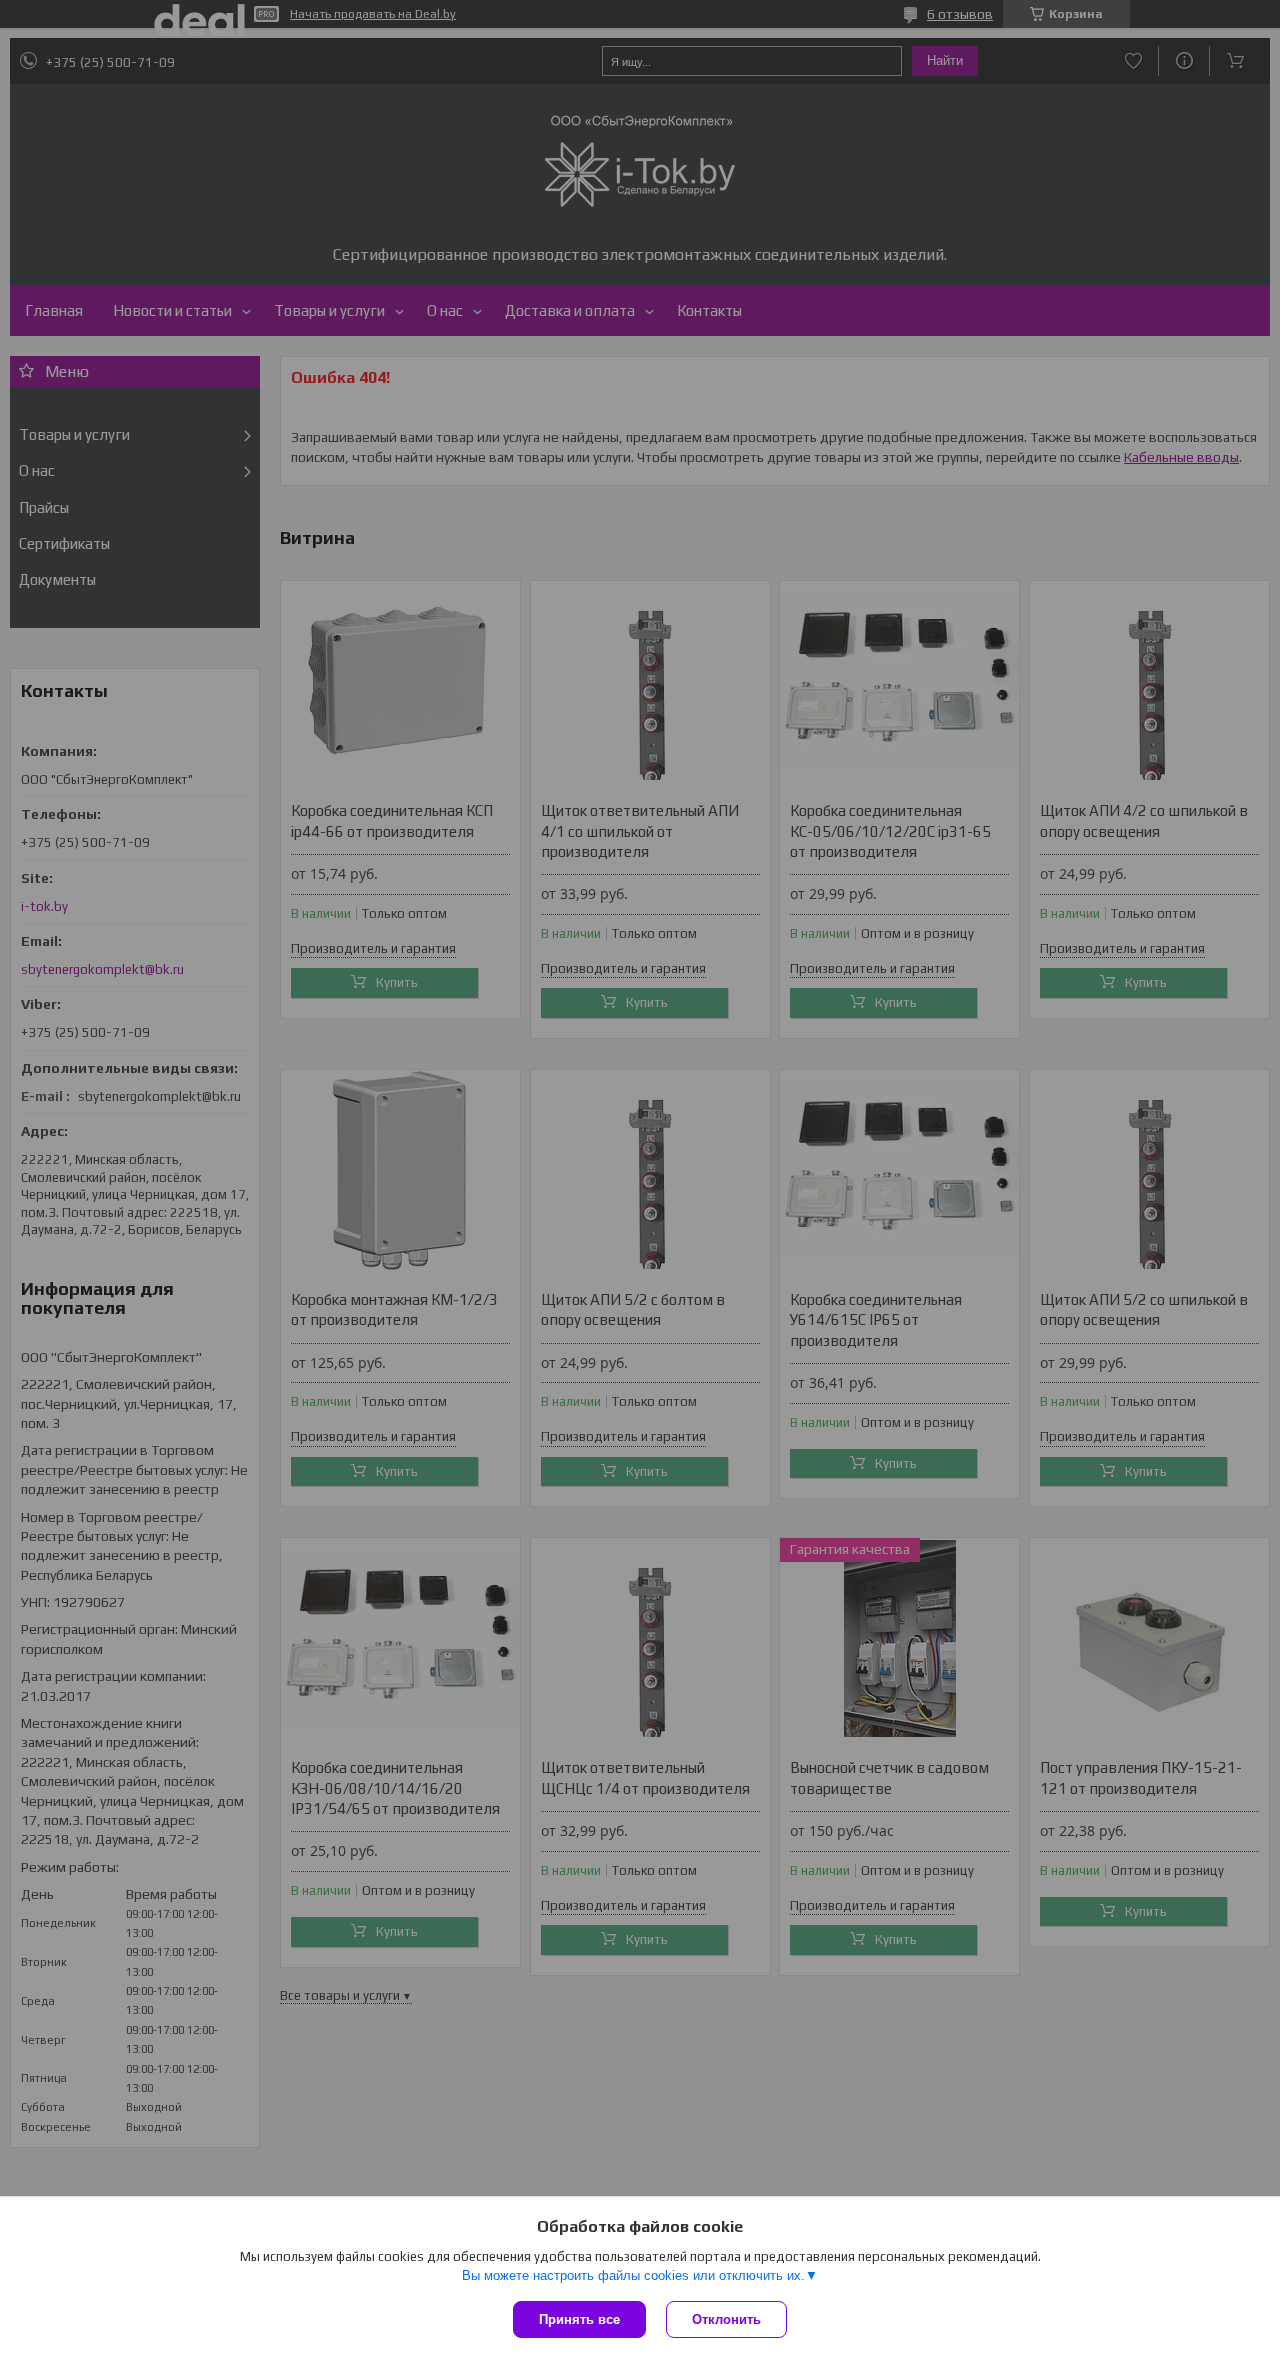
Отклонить (726, 2319)
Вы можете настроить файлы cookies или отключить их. (633, 2275)
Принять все (579, 2319)
